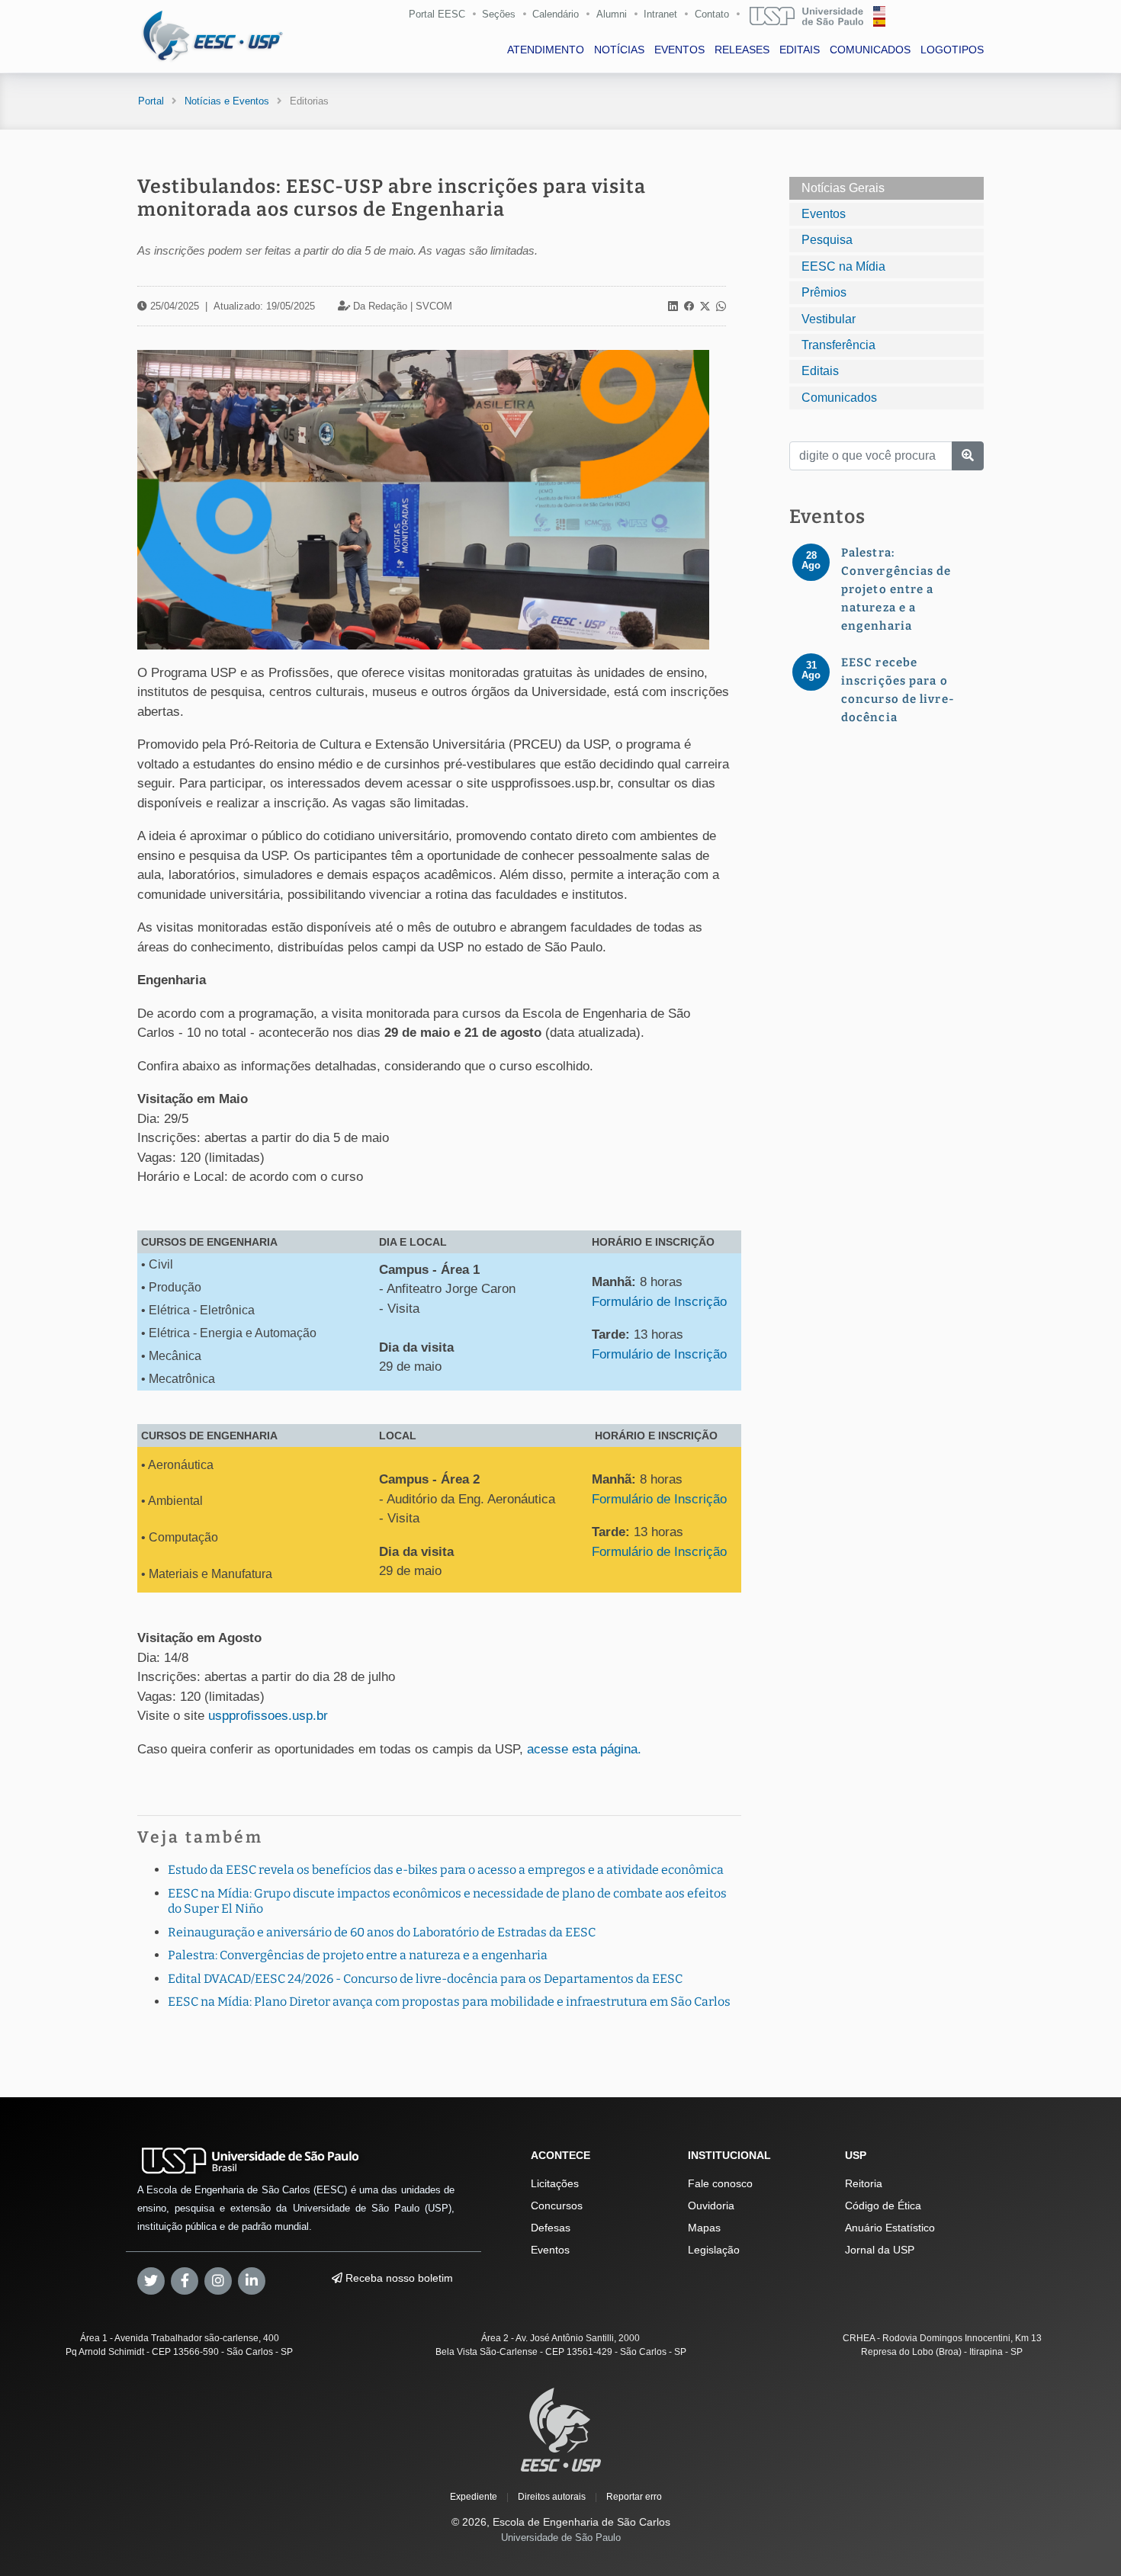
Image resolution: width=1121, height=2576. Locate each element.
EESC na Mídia (843, 266)
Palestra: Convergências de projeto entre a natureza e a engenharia (358, 1955)
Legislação (714, 2250)
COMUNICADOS (870, 50)
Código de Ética (883, 2205)
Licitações (555, 2183)
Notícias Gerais (843, 188)
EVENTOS (679, 50)
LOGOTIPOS (952, 50)
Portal (151, 101)
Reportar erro (634, 2497)
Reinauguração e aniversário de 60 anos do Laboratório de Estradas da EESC (382, 1932)
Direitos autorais (552, 2497)
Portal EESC (437, 14)
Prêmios (824, 292)
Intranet (660, 14)
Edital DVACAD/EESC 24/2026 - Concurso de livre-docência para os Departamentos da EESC (425, 1979)
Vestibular (829, 319)
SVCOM (434, 306)
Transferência (838, 345)
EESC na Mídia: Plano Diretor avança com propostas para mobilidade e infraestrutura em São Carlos (449, 2002)
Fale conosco (720, 2183)
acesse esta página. (586, 1749)
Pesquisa (827, 240)
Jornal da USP (880, 2250)
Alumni (612, 14)
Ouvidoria (711, 2205)
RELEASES (742, 50)
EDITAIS (800, 50)
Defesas (551, 2228)
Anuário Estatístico (890, 2228)
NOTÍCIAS (619, 50)
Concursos (557, 2205)
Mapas (704, 2228)
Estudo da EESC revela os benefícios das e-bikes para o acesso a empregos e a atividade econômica (446, 1870)
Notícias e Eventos (227, 101)
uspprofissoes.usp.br (270, 1716)
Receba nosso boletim (398, 2278)
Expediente (474, 2497)
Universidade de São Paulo (561, 2538)
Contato (712, 14)
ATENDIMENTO (546, 50)
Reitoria (864, 2183)
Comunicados (839, 398)
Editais (820, 371)
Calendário (556, 14)
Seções (499, 14)
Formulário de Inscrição (659, 1302)
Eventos (824, 214)
